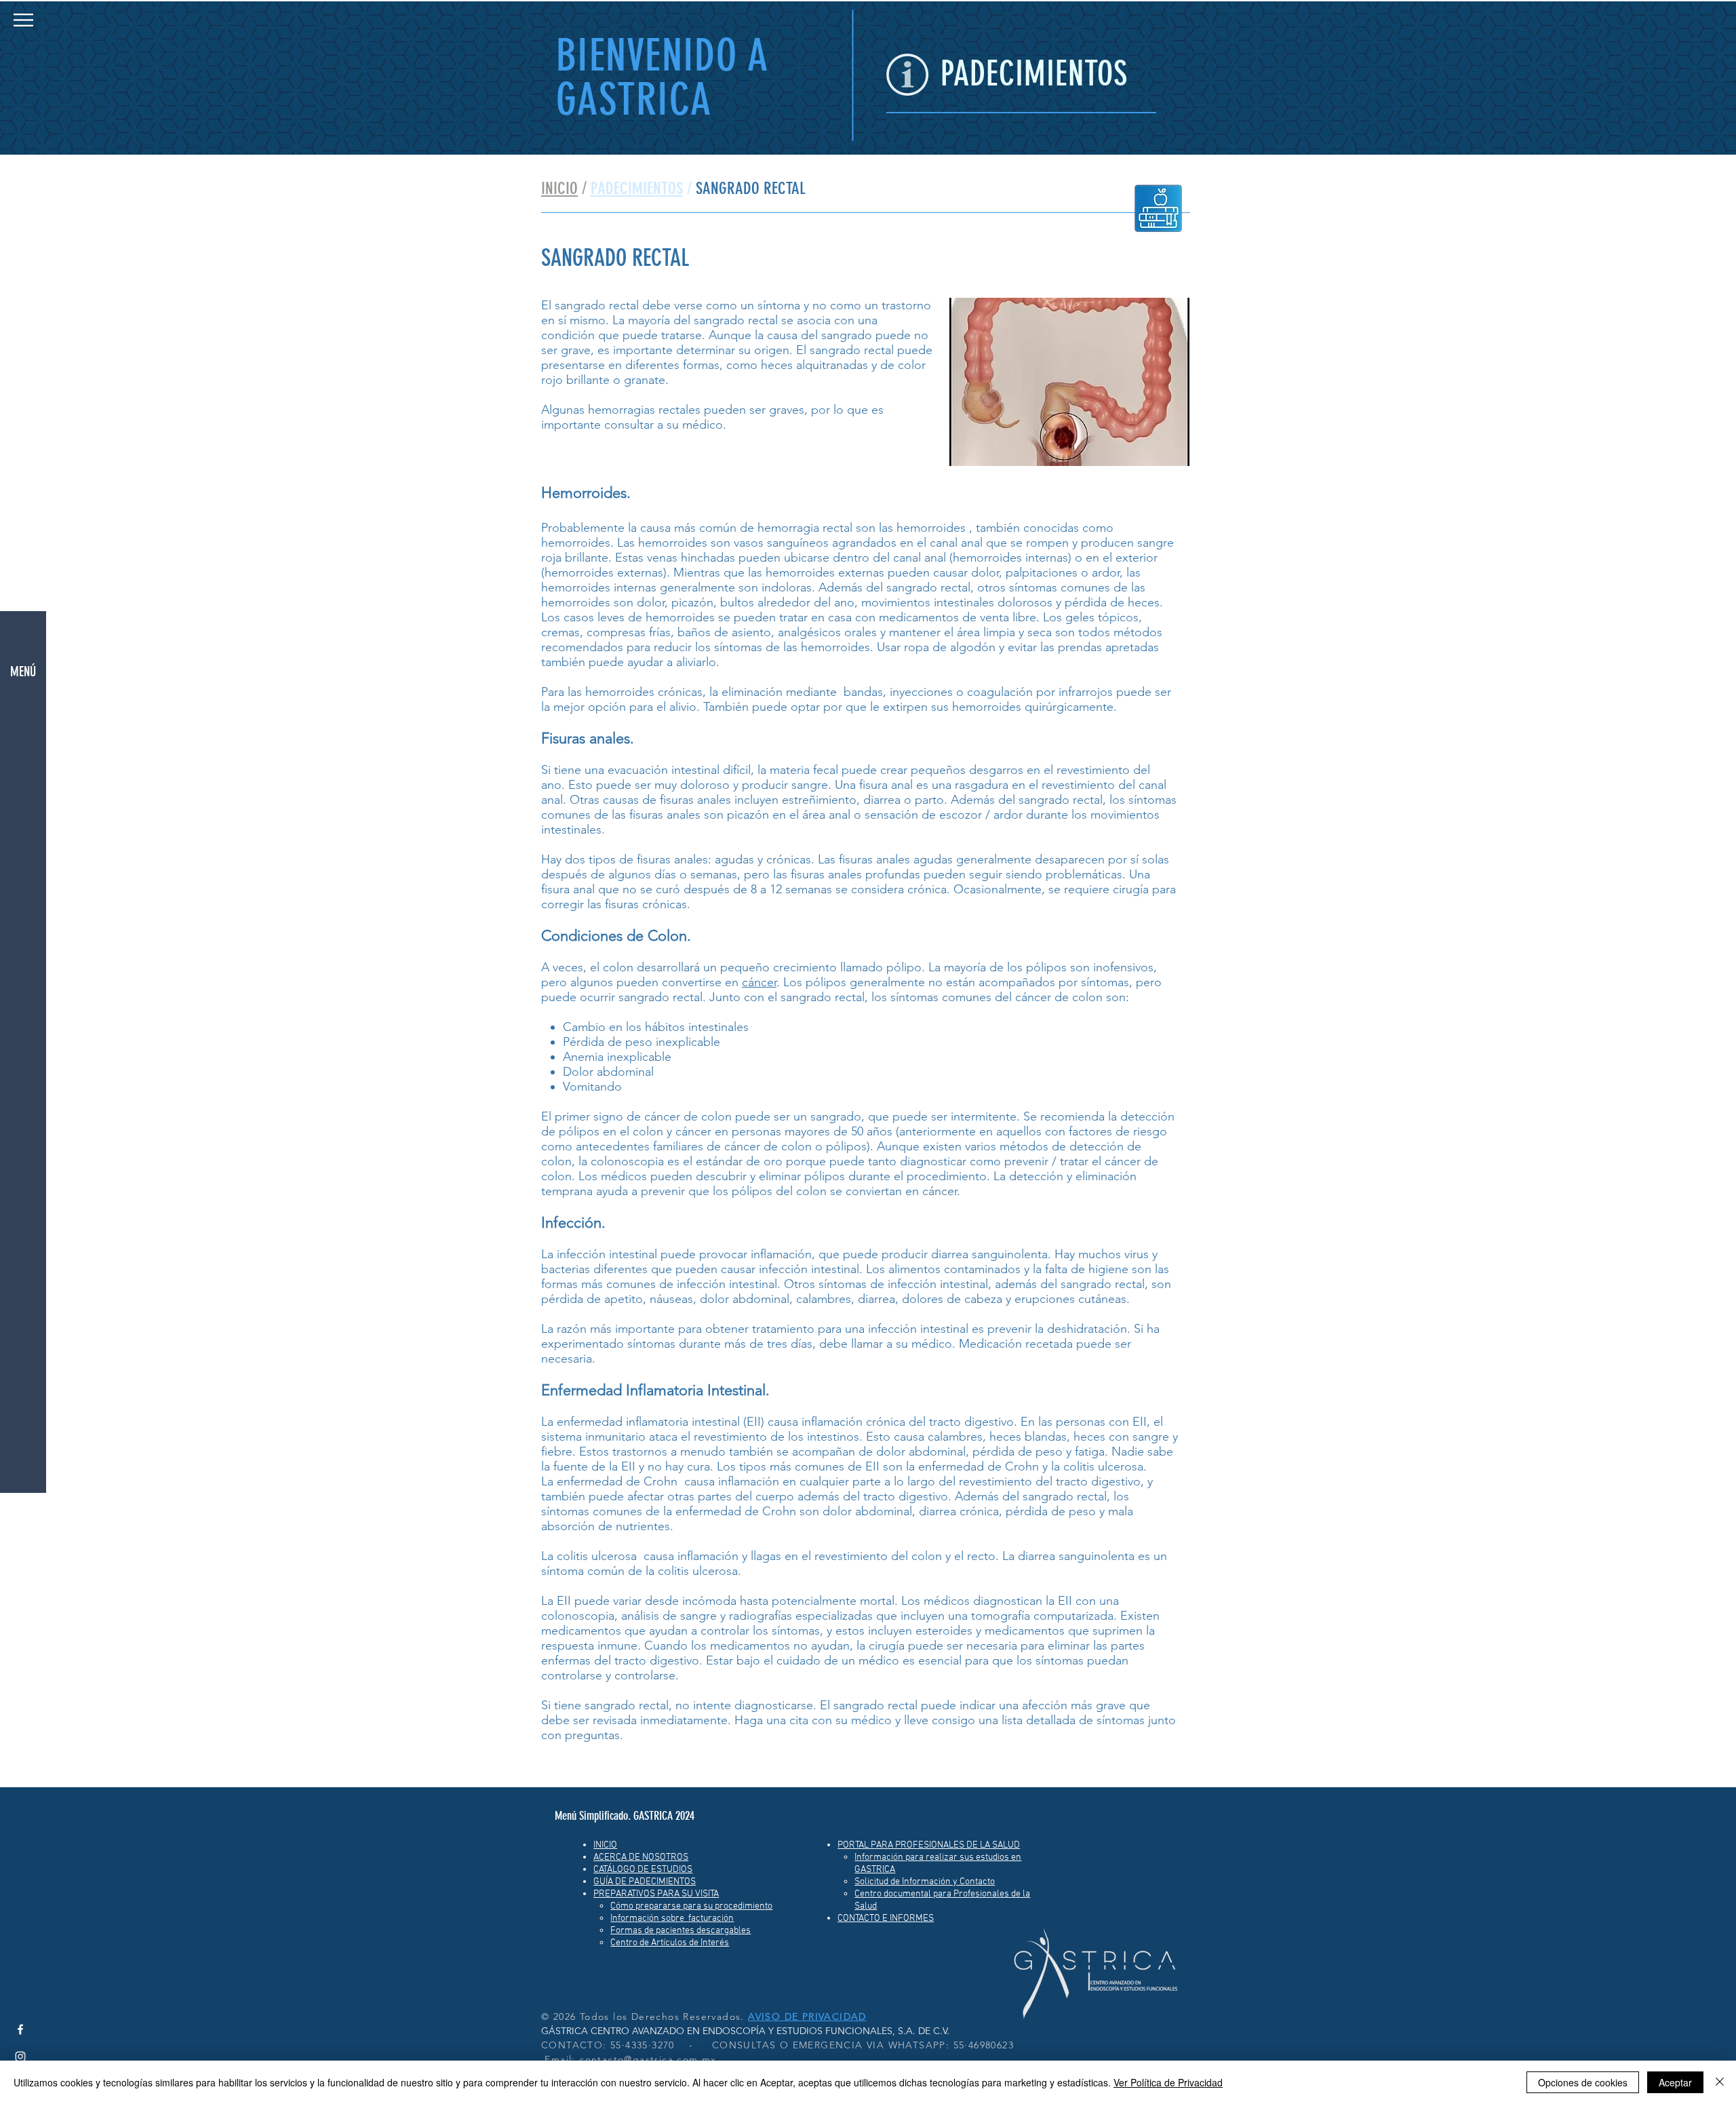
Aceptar (1675, 2082)
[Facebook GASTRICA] (20, 2029)
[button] (23, 20)
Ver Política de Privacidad (1168, 2082)
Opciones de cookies (1583, 2082)
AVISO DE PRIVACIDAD (807, 2017)
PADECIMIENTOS (637, 188)
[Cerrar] (1720, 2082)
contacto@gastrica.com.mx (648, 2059)
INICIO (559, 188)
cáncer (759, 982)
